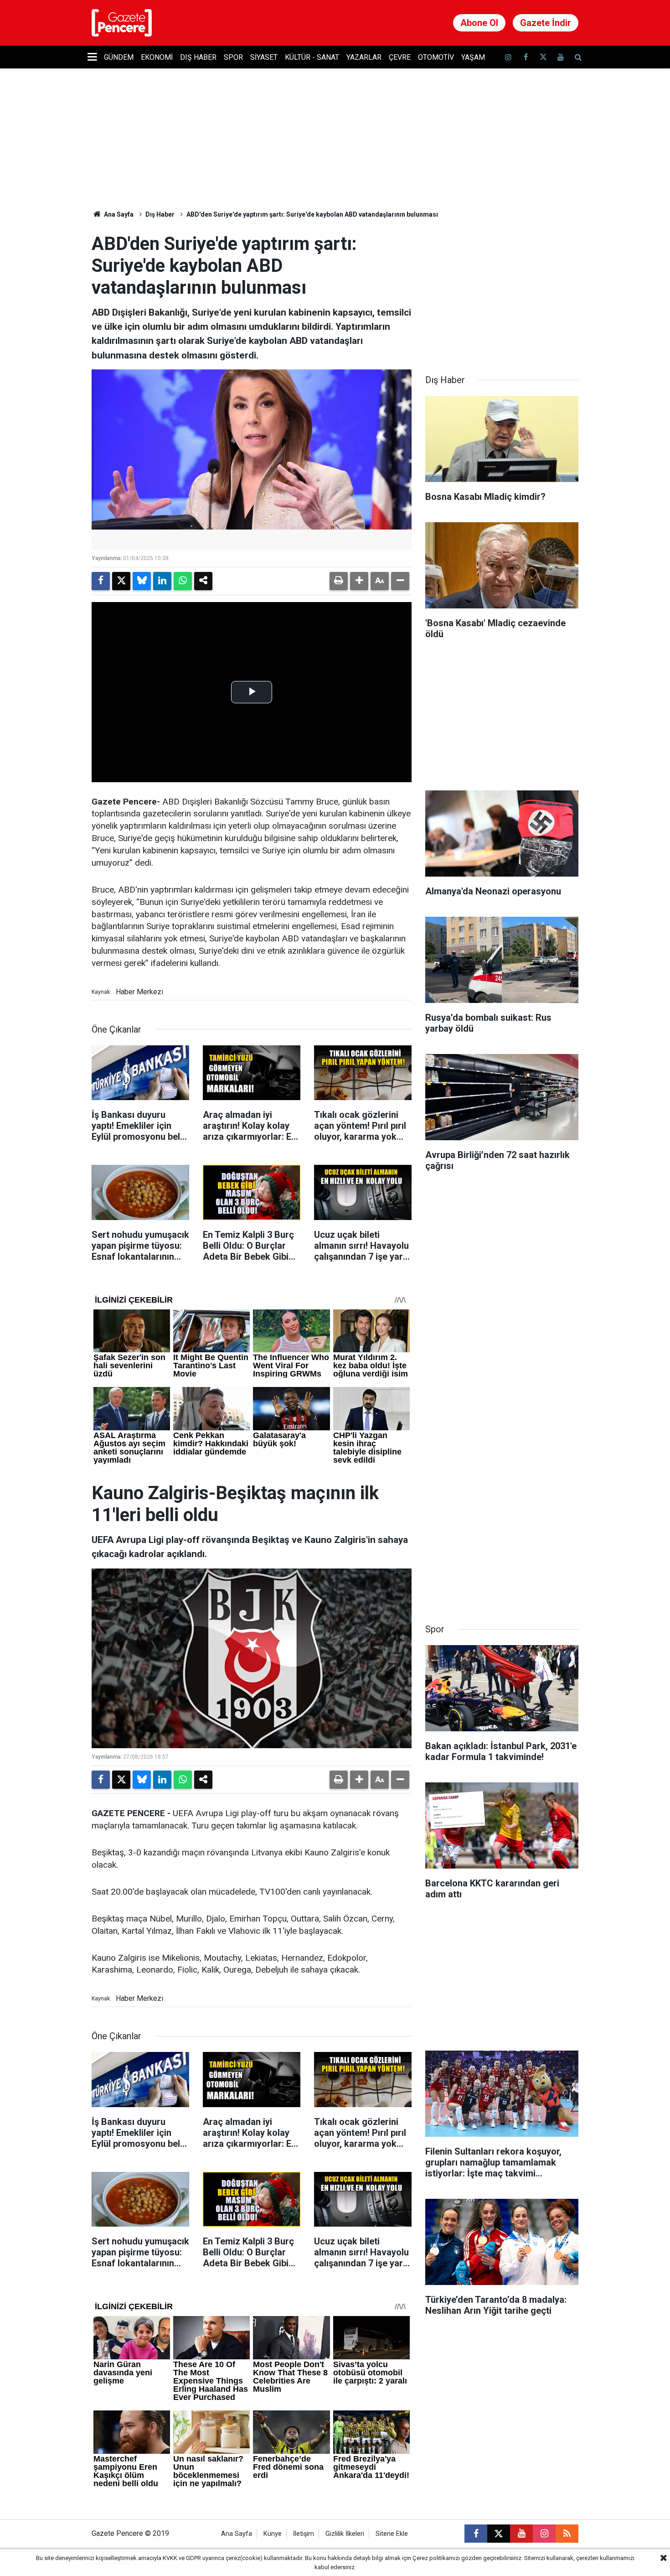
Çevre (400, 57)
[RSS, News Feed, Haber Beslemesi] (567, 2534)
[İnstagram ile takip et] (508, 57)
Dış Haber (198, 57)
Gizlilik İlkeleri (345, 2534)
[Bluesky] (142, 581)
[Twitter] (121, 581)
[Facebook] (101, 581)
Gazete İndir (546, 23)
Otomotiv (436, 57)
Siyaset (264, 57)
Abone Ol (479, 23)
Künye (273, 2534)
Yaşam (473, 57)
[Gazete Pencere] (122, 22)
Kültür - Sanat (312, 57)
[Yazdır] (339, 581)
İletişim (304, 2534)
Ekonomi (157, 57)
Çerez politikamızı (436, 2558)
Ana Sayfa (118, 214)
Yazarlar (364, 57)
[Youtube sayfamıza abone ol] (561, 57)
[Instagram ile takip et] (544, 2534)
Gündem (119, 57)
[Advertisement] (502, 290)
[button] (359, 581)
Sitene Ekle (392, 2534)
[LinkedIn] (162, 581)
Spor (233, 57)
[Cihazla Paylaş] (203, 581)
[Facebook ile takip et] (526, 57)
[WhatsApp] (183, 581)
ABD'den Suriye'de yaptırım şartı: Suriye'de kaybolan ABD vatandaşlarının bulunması (312, 214)
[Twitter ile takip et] (543, 57)
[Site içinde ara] (578, 57)
